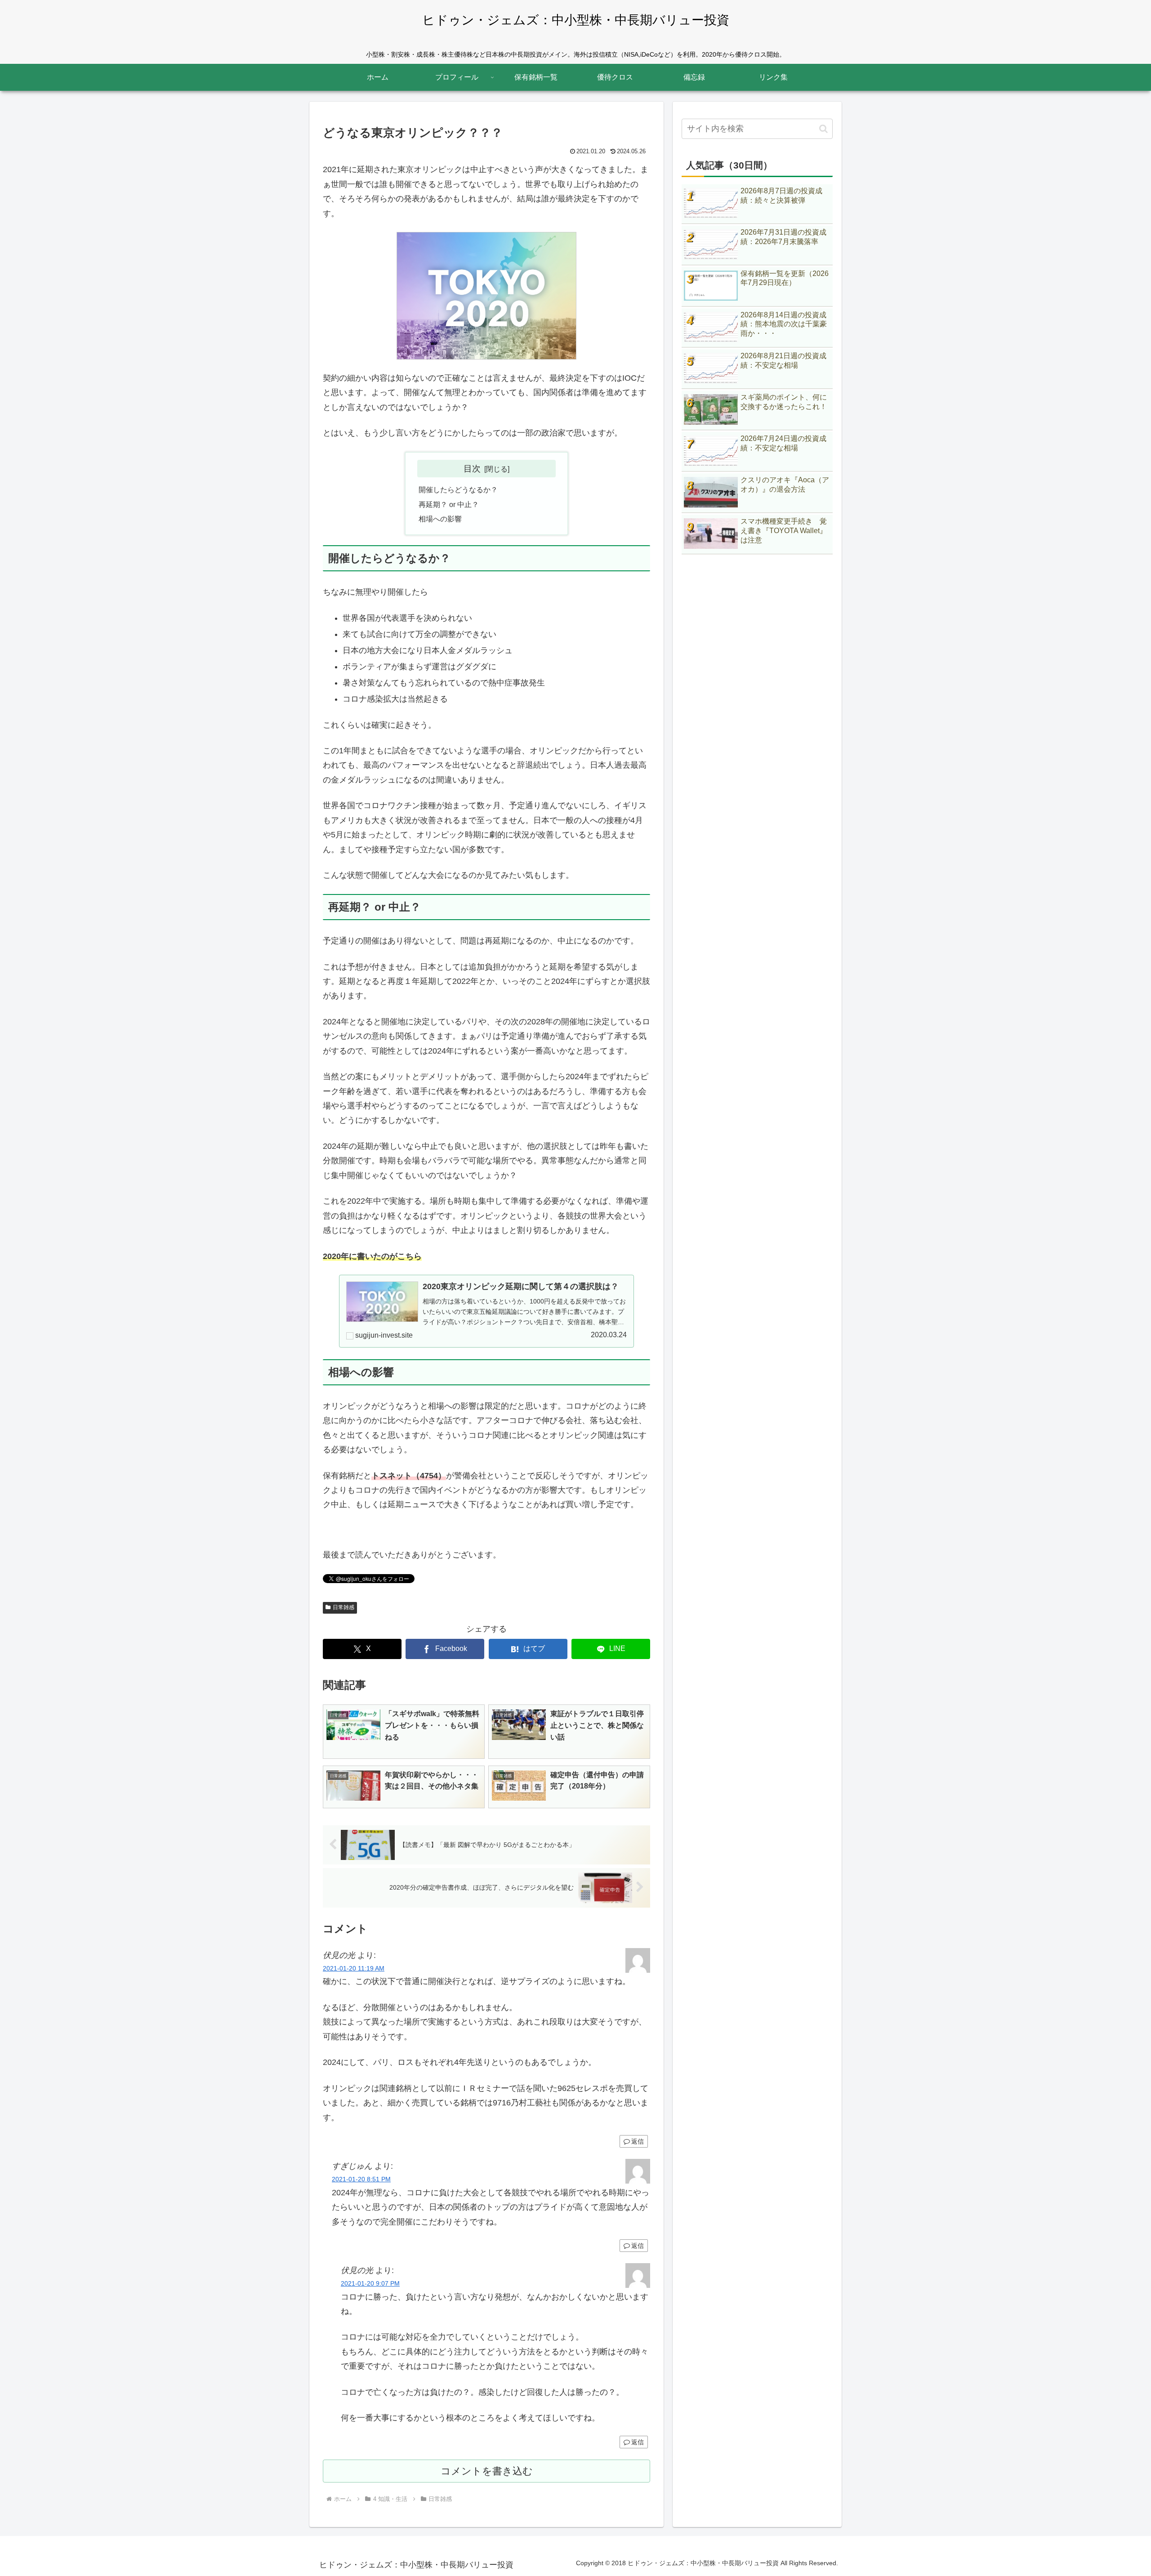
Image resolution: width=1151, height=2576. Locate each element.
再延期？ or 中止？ (449, 504)
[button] (823, 129)
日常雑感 (344, 1607)
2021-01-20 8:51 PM (361, 2179)
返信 (638, 2141)
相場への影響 (440, 519)
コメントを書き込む (487, 2471)
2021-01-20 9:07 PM (370, 2283)
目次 (472, 468)
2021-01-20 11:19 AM (354, 1968)
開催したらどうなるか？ (458, 489)
